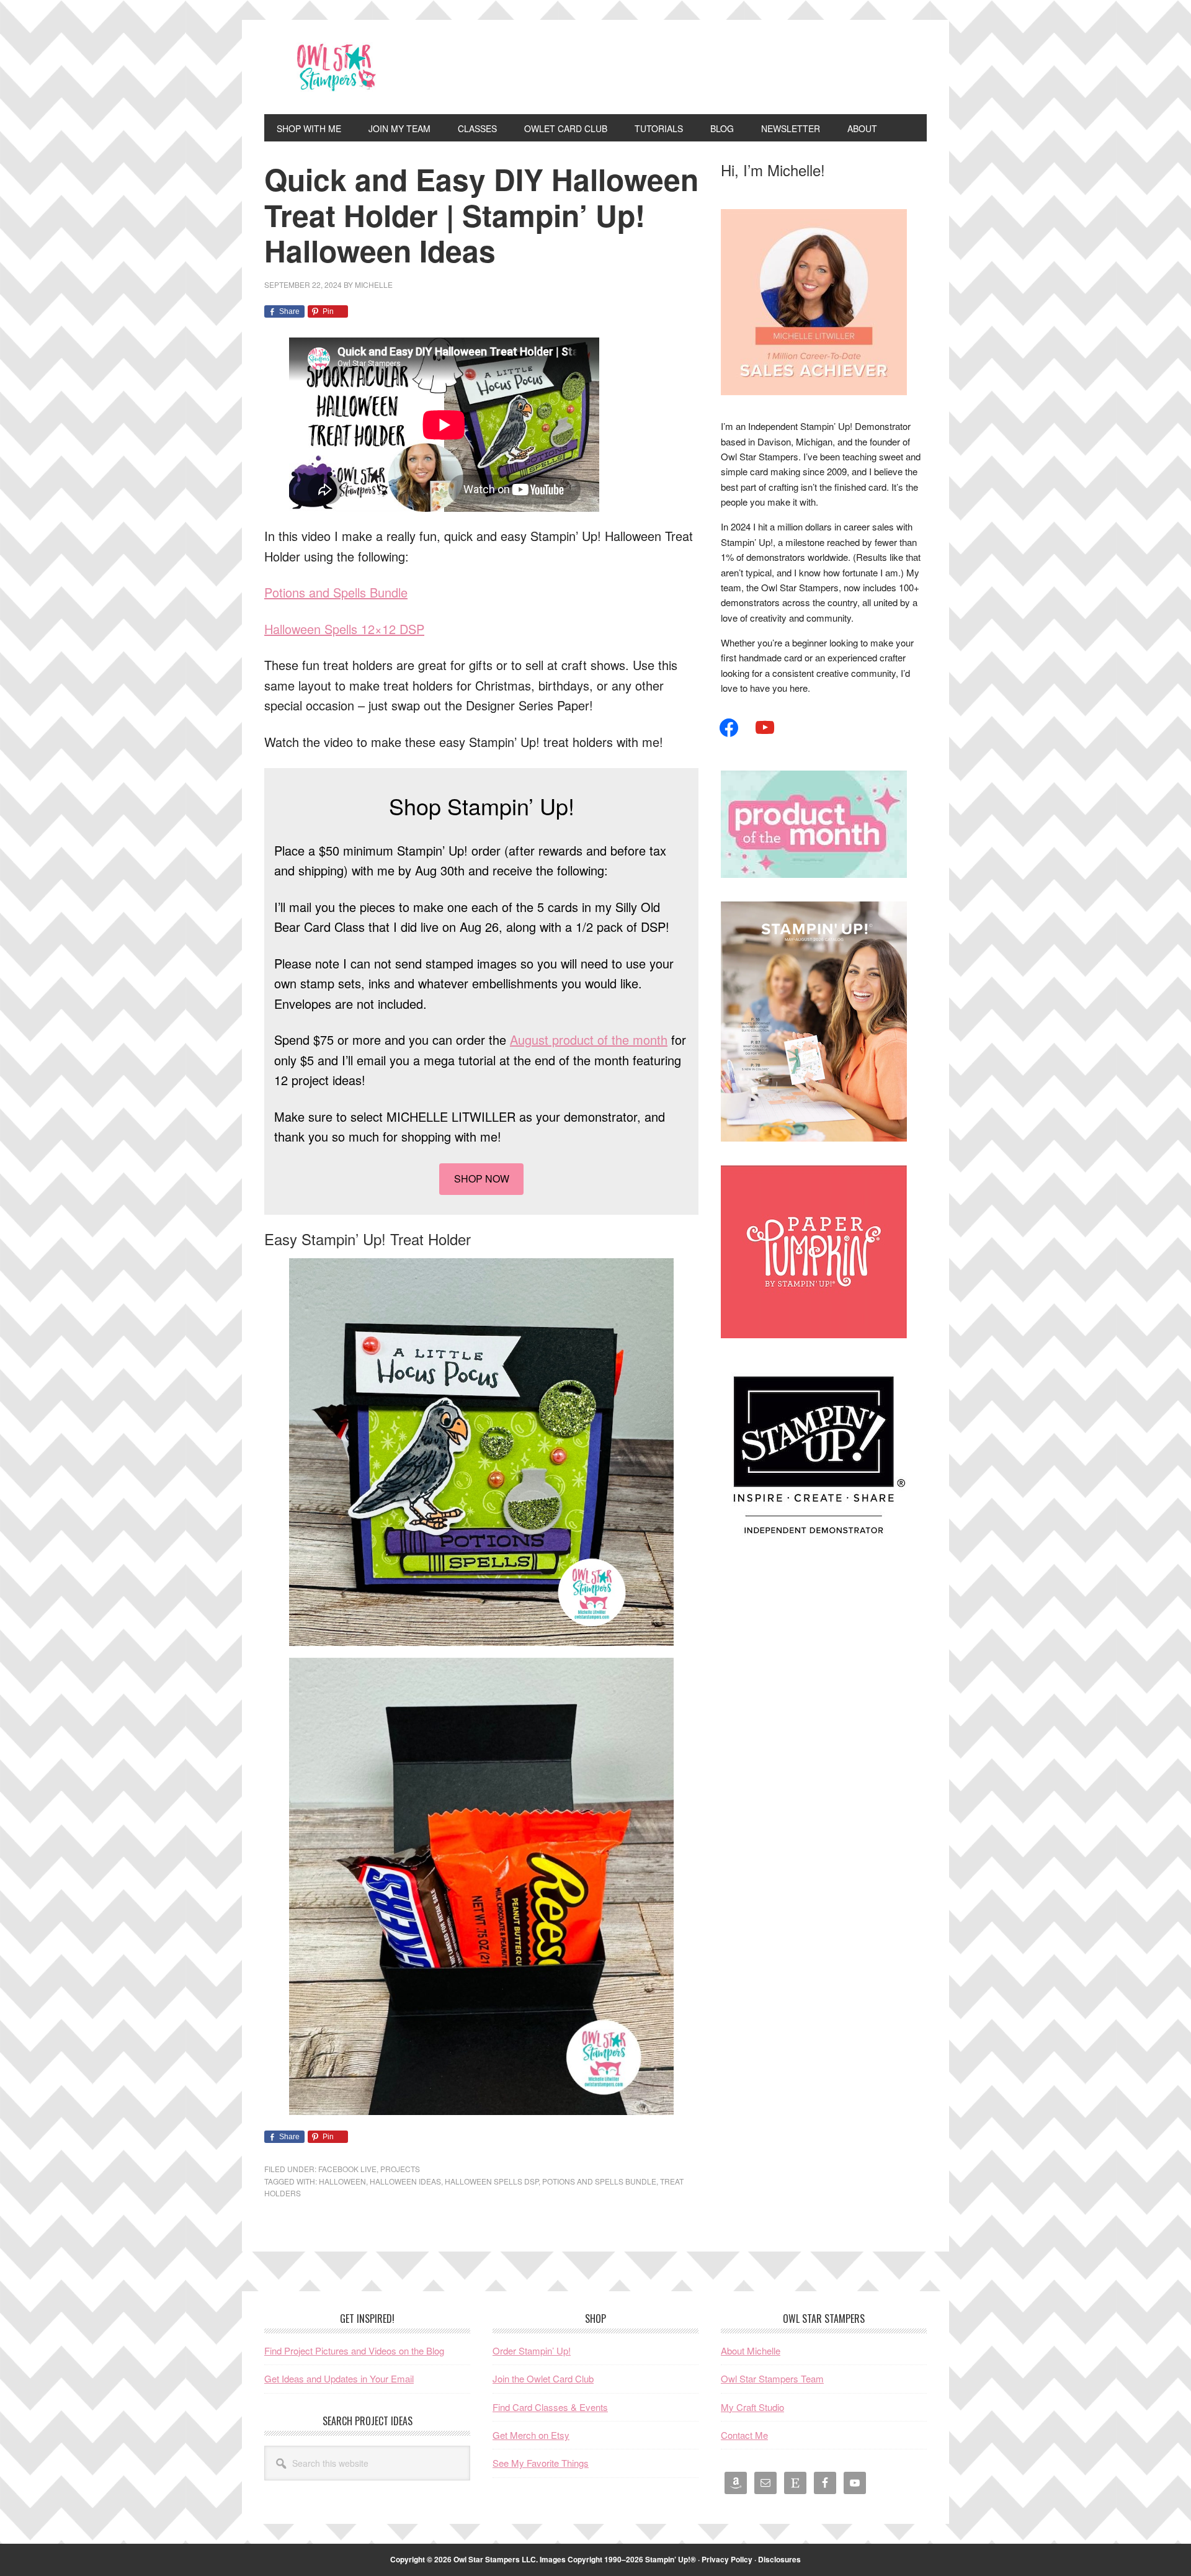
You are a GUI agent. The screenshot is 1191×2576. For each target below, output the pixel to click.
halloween (342, 2181)
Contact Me (744, 2435)
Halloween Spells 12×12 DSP (344, 629)
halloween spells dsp (492, 2181)
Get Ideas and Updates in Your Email (339, 2378)
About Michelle (751, 2350)
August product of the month (589, 1040)
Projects (400, 2169)
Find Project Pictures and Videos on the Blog (354, 2350)
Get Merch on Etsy (531, 2435)
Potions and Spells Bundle (336, 592)
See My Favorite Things (541, 2463)
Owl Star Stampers (348, 67)
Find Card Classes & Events (550, 2407)
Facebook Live (347, 2169)
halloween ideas (405, 2181)
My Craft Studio (752, 2407)
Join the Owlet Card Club (543, 2378)
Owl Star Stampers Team (772, 2378)
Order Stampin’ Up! (532, 2350)
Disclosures (779, 2559)
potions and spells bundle (599, 2181)
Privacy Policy (727, 2559)
